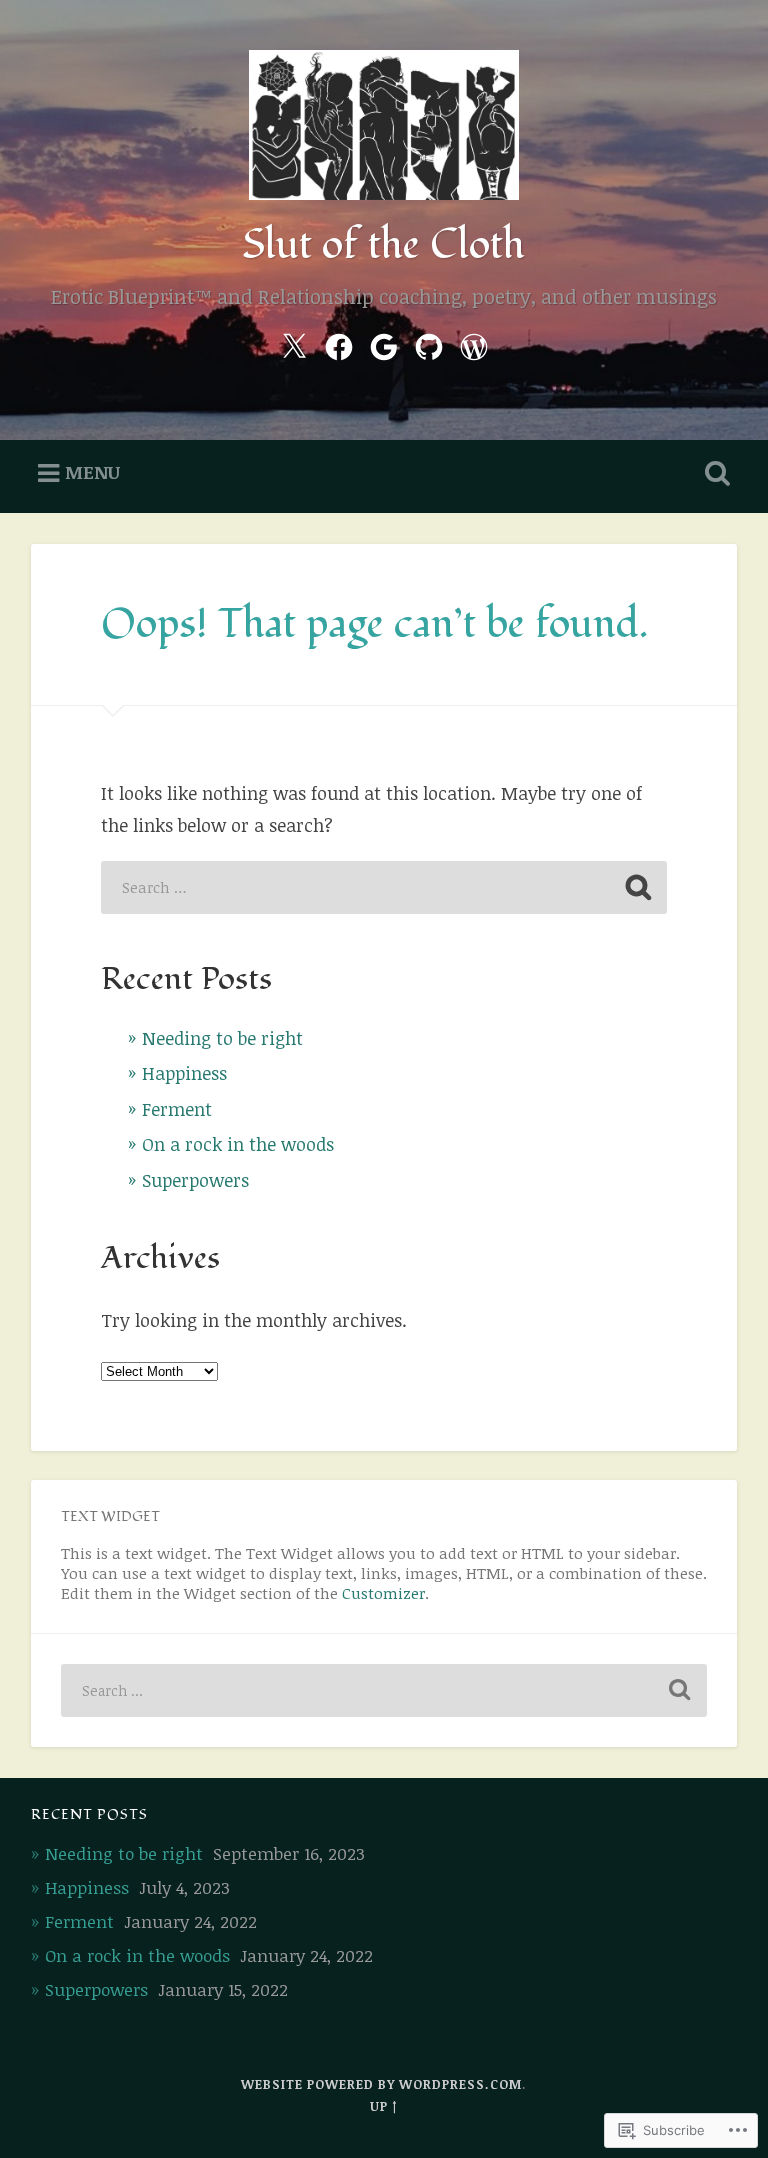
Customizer (383, 1593)
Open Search (714, 474)
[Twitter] (294, 342)
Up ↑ (384, 2106)
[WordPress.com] (474, 342)
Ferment (177, 1109)
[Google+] (384, 342)
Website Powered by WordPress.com (381, 2084)
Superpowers (195, 1180)
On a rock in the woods (238, 1144)
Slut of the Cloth (383, 245)
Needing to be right (222, 1038)
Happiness (184, 1073)
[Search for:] (383, 887)
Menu (92, 472)
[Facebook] (339, 342)
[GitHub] (429, 342)
